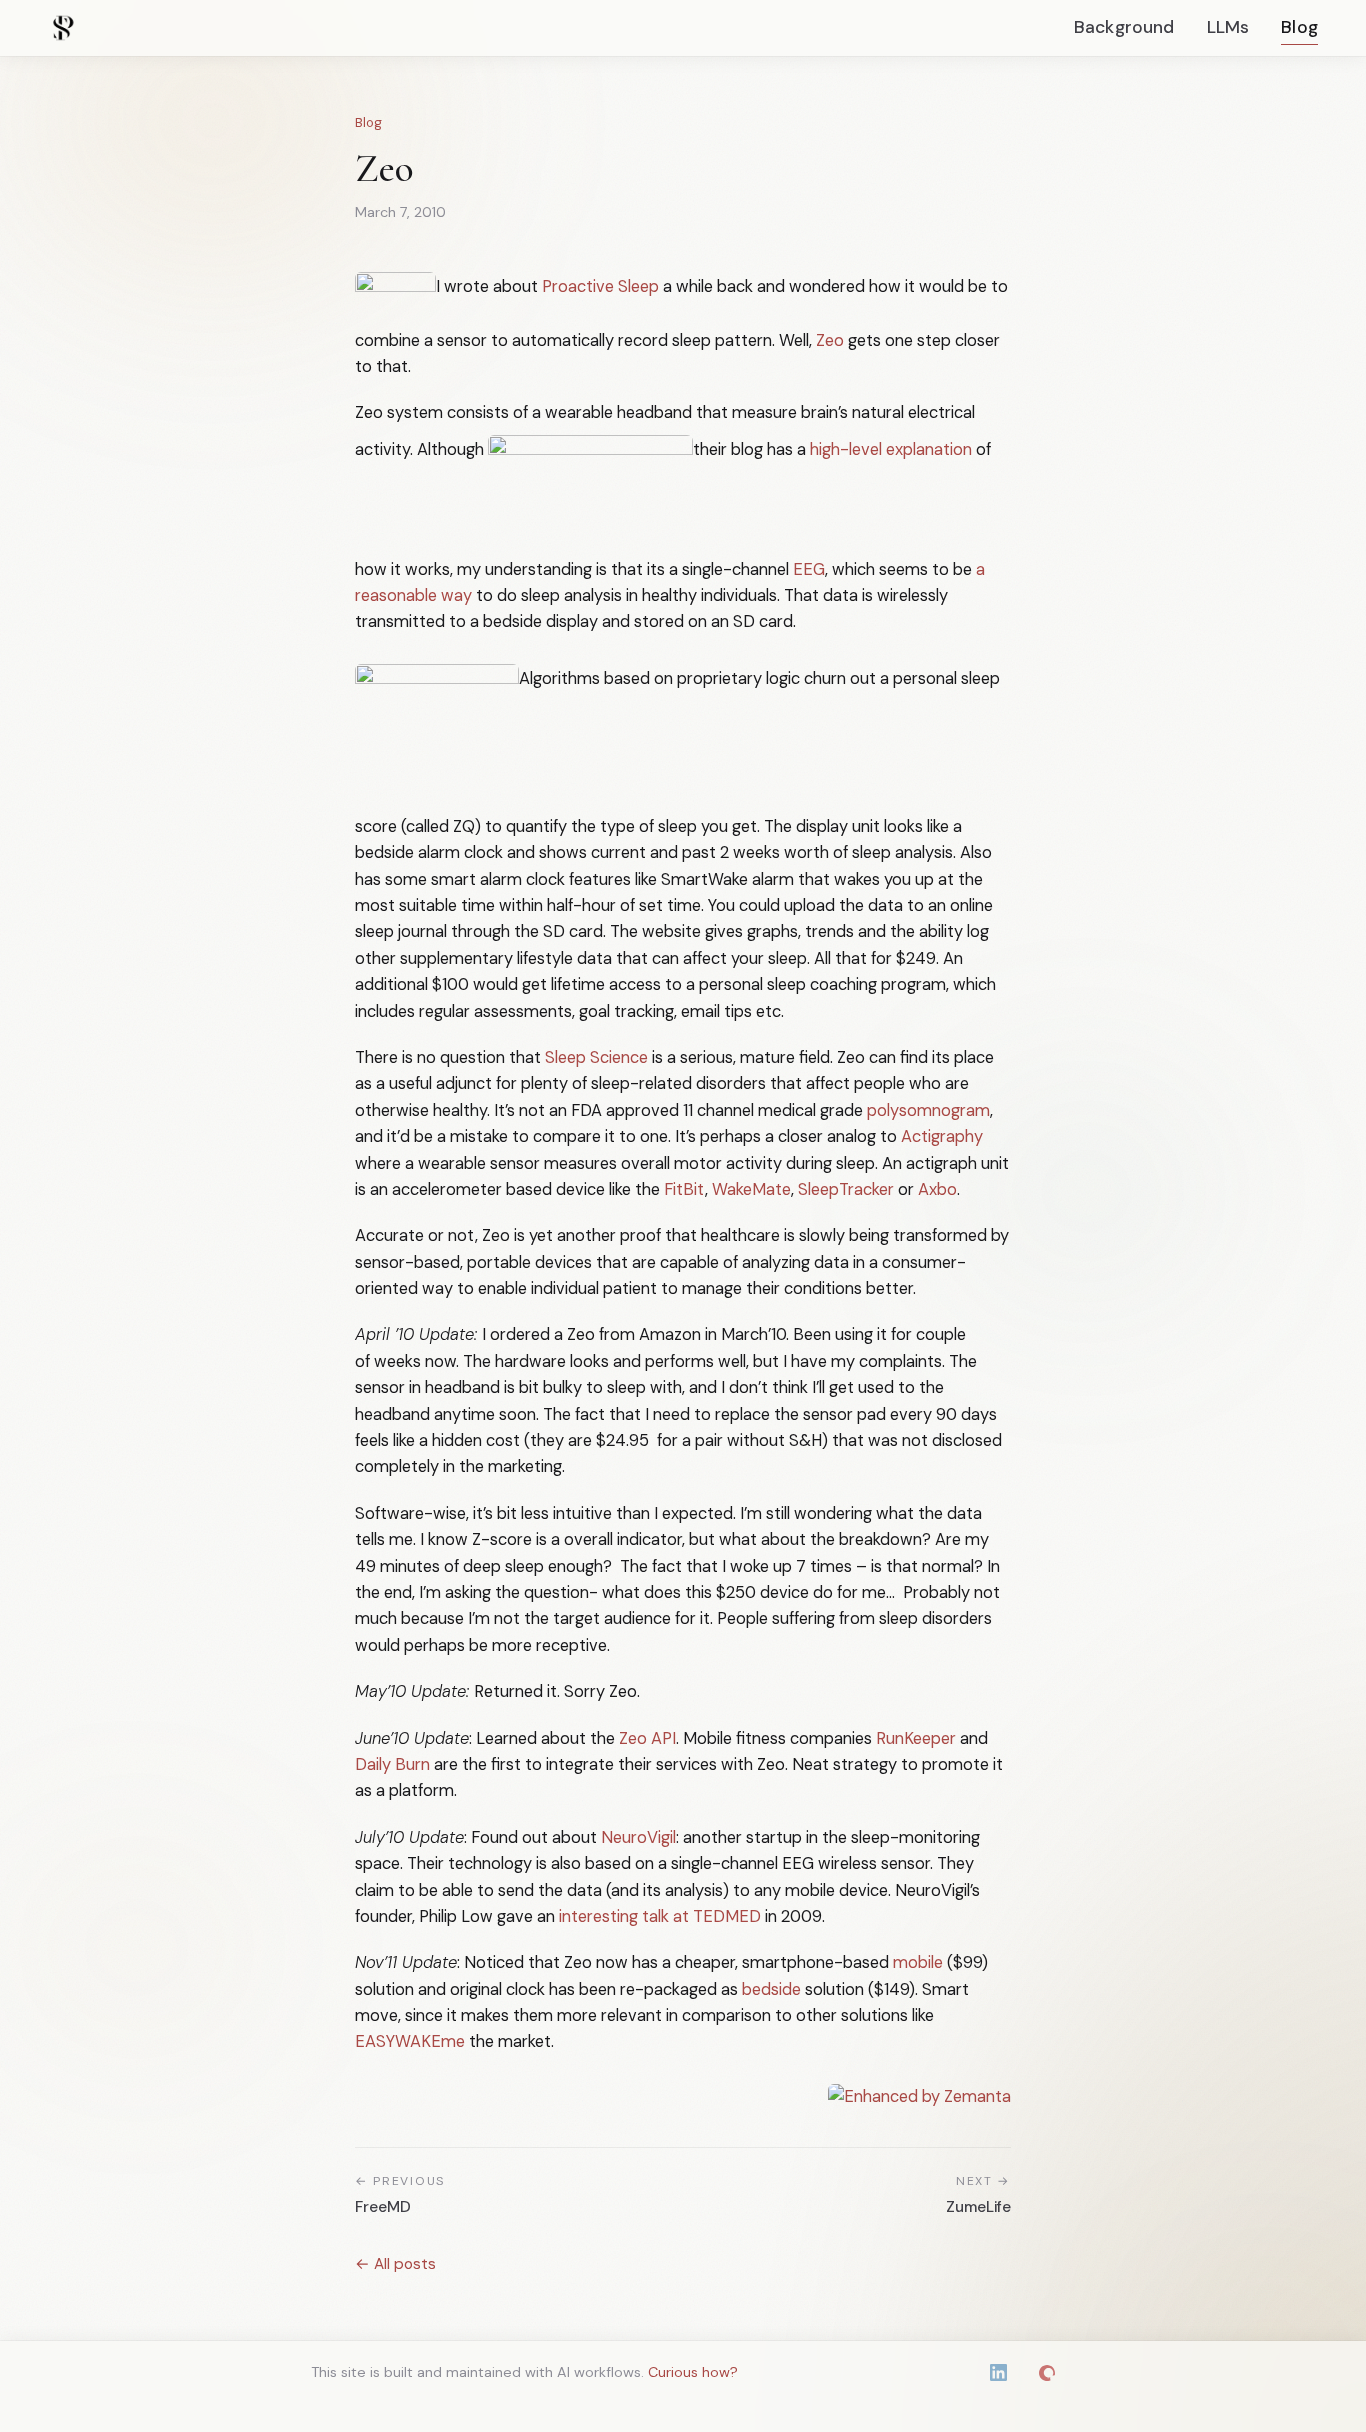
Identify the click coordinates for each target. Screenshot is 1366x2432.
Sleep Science (596, 1057)
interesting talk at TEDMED (660, 1916)
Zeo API (647, 1738)
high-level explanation (891, 449)
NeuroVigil (638, 1837)
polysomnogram (928, 1110)
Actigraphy (942, 1136)
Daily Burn (392, 1764)
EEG (809, 569)
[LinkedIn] (998, 2372)
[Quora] (1047, 2373)
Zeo (830, 340)
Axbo (937, 1189)
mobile (918, 1962)
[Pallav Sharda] (63, 28)
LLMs (1228, 27)
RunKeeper (916, 1738)
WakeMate (751, 1189)
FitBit (684, 1189)
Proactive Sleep (600, 286)
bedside (771, 1989)
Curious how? (693, 2372)
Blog (1299, 27)
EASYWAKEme (410, 2041)
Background (1124, 27)
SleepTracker (846, 1189)
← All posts (395, 2264)
